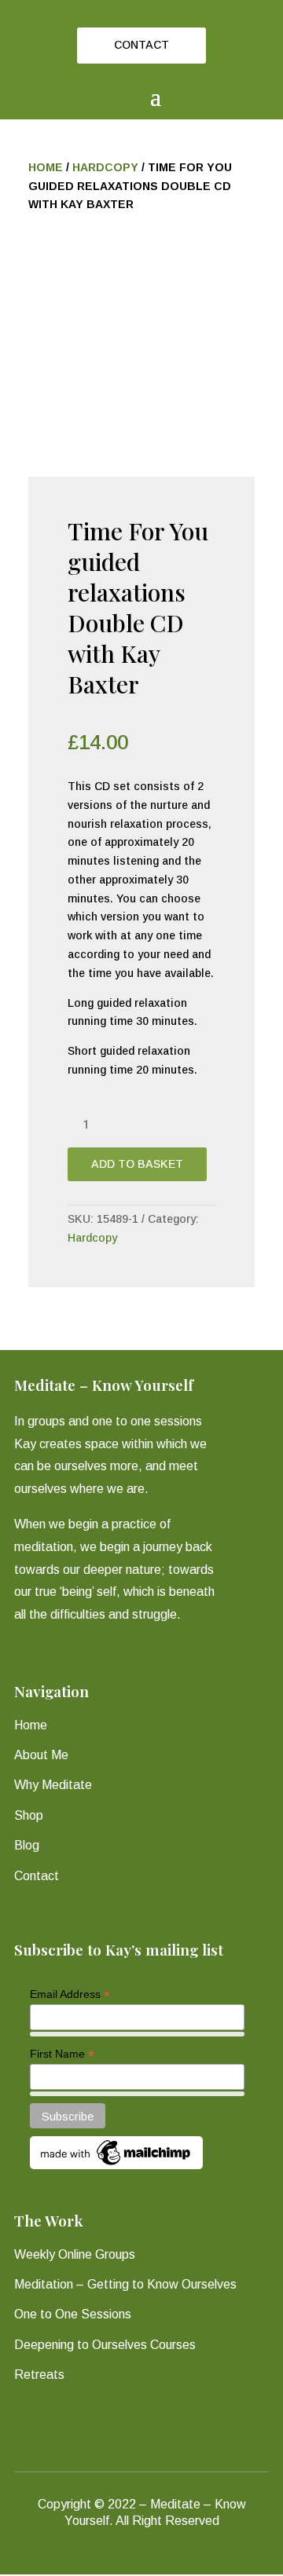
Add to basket (137, 1164)
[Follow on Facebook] (127, 2559)
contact (141, 45)
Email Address (70, 1994)
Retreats (39, 2375)
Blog (27, 1845)
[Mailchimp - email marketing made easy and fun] (116, 2165)
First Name (62, 2054)
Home (46, 167)
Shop (29, 1815)
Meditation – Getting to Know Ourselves (125, 2284)
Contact (37, 1876)
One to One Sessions (73, 2314)
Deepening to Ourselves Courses (105, 2345)
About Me (41, 1755)
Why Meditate (53, 1785)
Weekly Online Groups (75, 2254)
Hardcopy (105, 167)
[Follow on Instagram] (156, 2559)
